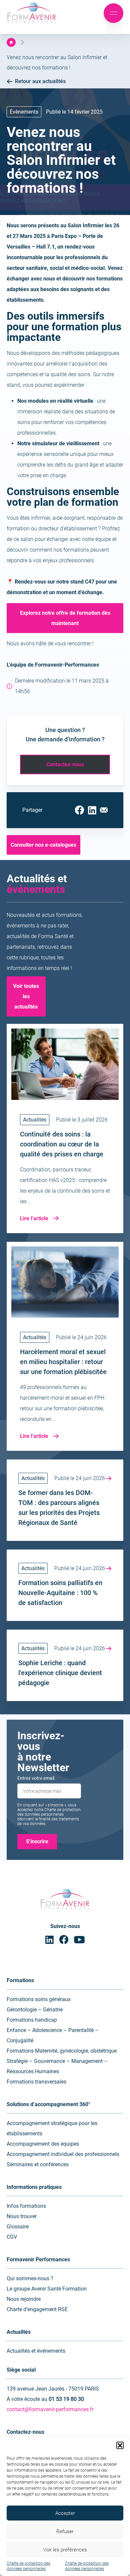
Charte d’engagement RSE (37, 2309)
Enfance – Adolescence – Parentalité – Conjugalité (53, 2035)
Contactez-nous (65, 764)
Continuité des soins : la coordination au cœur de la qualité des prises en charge (62, 1144)
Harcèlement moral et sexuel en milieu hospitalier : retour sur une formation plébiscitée (63, 1362)
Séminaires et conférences (38, 2164)
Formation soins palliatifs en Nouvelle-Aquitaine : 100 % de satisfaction (60, 1593)
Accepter (65, 2513)
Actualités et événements (36, 2351)
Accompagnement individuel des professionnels (63, 2154)
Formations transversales (36, 2082)
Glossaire (18, 2227)
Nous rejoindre (24, 2299)
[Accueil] (11, 42)
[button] (120, 2445)
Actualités (35, 1120)
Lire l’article (34, 1218)
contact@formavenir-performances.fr (50, 2409)
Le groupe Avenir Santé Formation (47, 2289)
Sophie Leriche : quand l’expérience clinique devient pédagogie (60, 1673)
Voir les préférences (65, 2550)
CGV (12, 2237)
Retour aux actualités (40, 81)
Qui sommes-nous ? (30, 2278)
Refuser (65, 2531)
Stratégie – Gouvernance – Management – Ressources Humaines (57, 2066)
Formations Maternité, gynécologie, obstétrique (62, 2051)
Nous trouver (22, 2216)
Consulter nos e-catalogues (43, 845)
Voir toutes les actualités (26, 996)
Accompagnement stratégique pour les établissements (52, 2128)
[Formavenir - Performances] (32, 23)
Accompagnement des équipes (43, 2144)
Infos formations (26, 2206)
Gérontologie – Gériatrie (35, 2010)
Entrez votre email (36, 1778)
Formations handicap (32, 2020)
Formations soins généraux (39, 1999)
